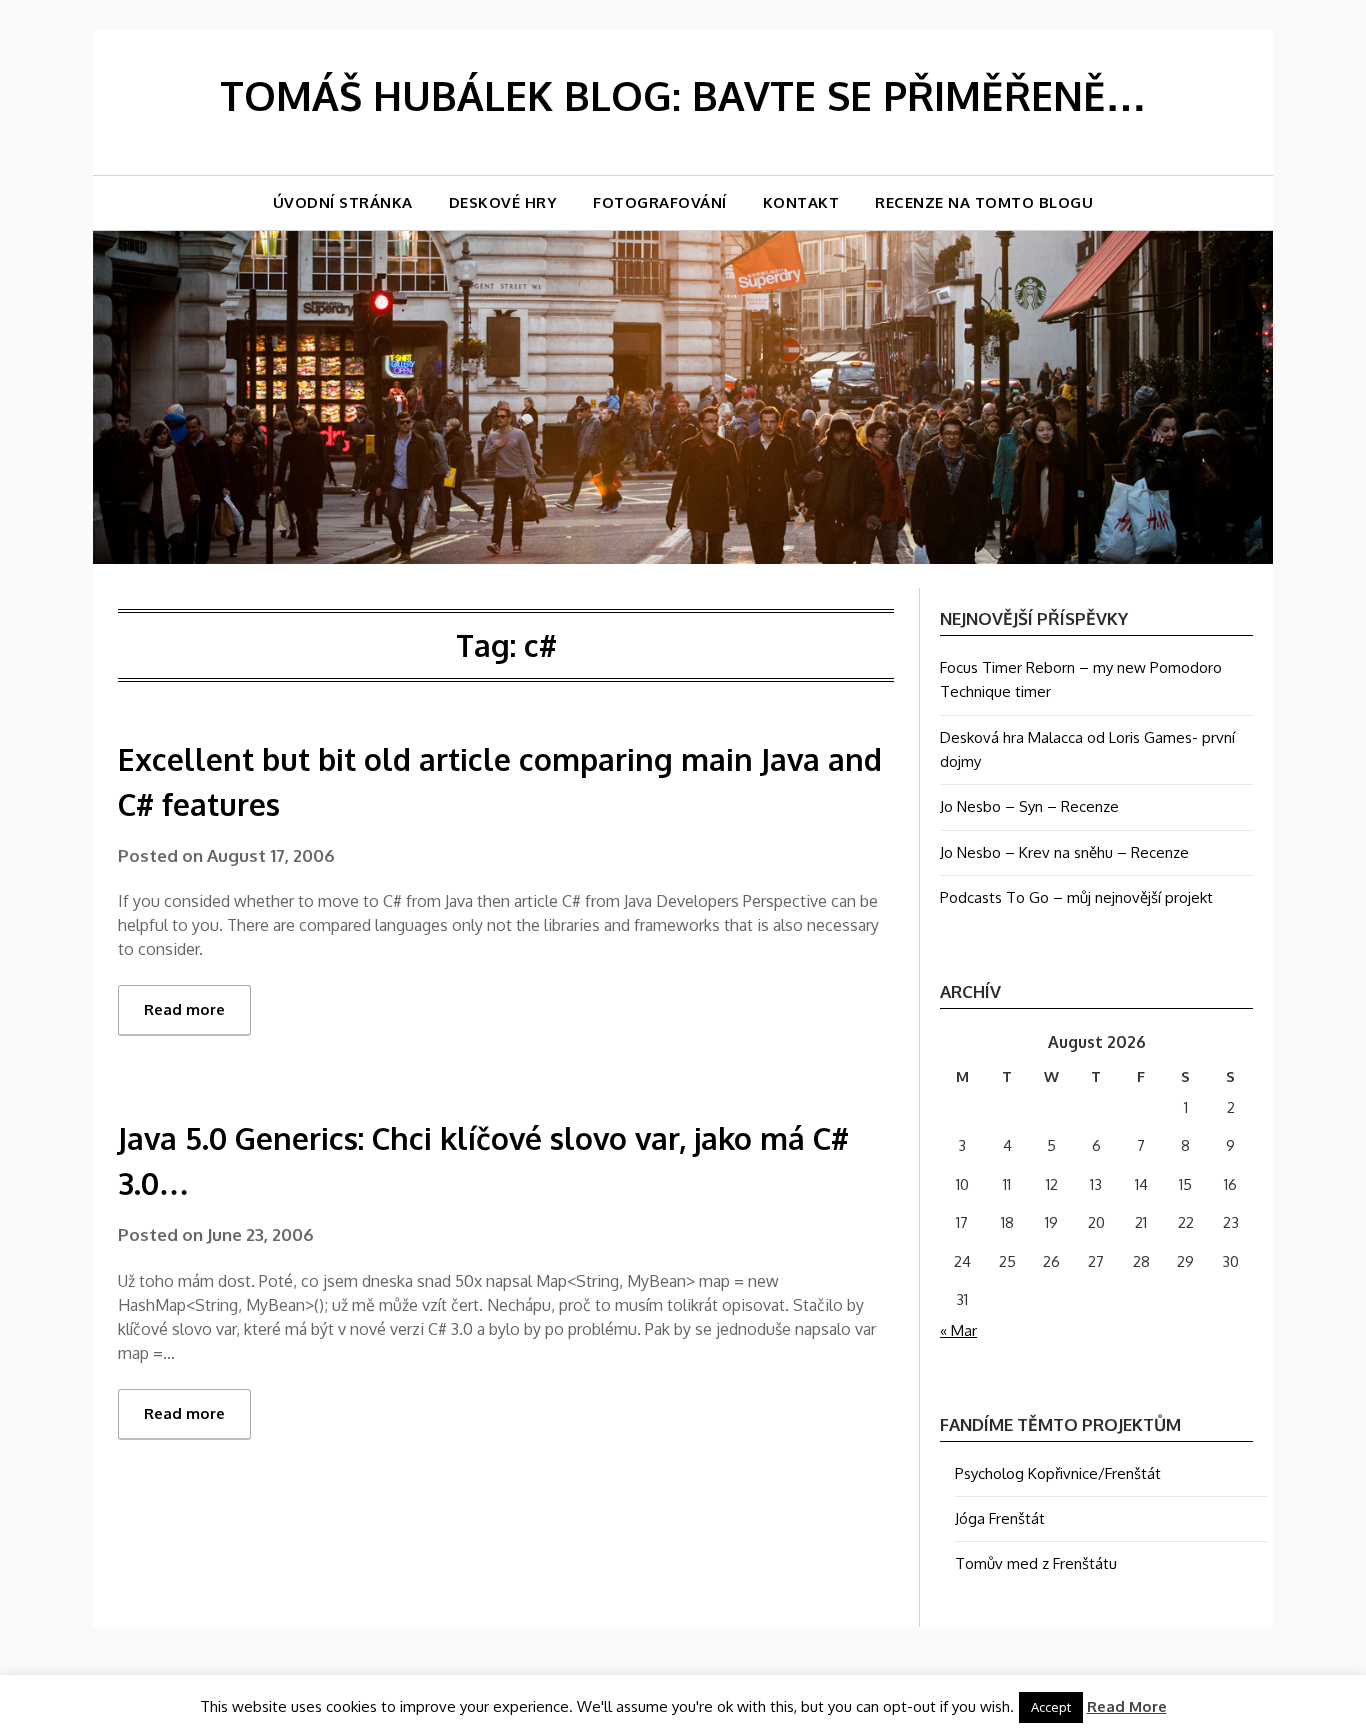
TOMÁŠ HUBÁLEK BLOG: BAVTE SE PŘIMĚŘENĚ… (683, 95)
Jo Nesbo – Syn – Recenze (1029, 806)
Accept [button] (1051, 1707)
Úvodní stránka (343, 202)
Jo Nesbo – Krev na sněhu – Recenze (1064, 852)
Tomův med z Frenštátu (1036, 1563)
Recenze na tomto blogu (984, 202)
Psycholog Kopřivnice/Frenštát (1058, 1473)
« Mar (958, 1330)
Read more (184, 1009)
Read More (1127, 1706)
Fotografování (660, 202)
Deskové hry (503, 202)
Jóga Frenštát (1000, 1518)
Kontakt (801, 202)
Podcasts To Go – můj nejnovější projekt (1076, 897)
